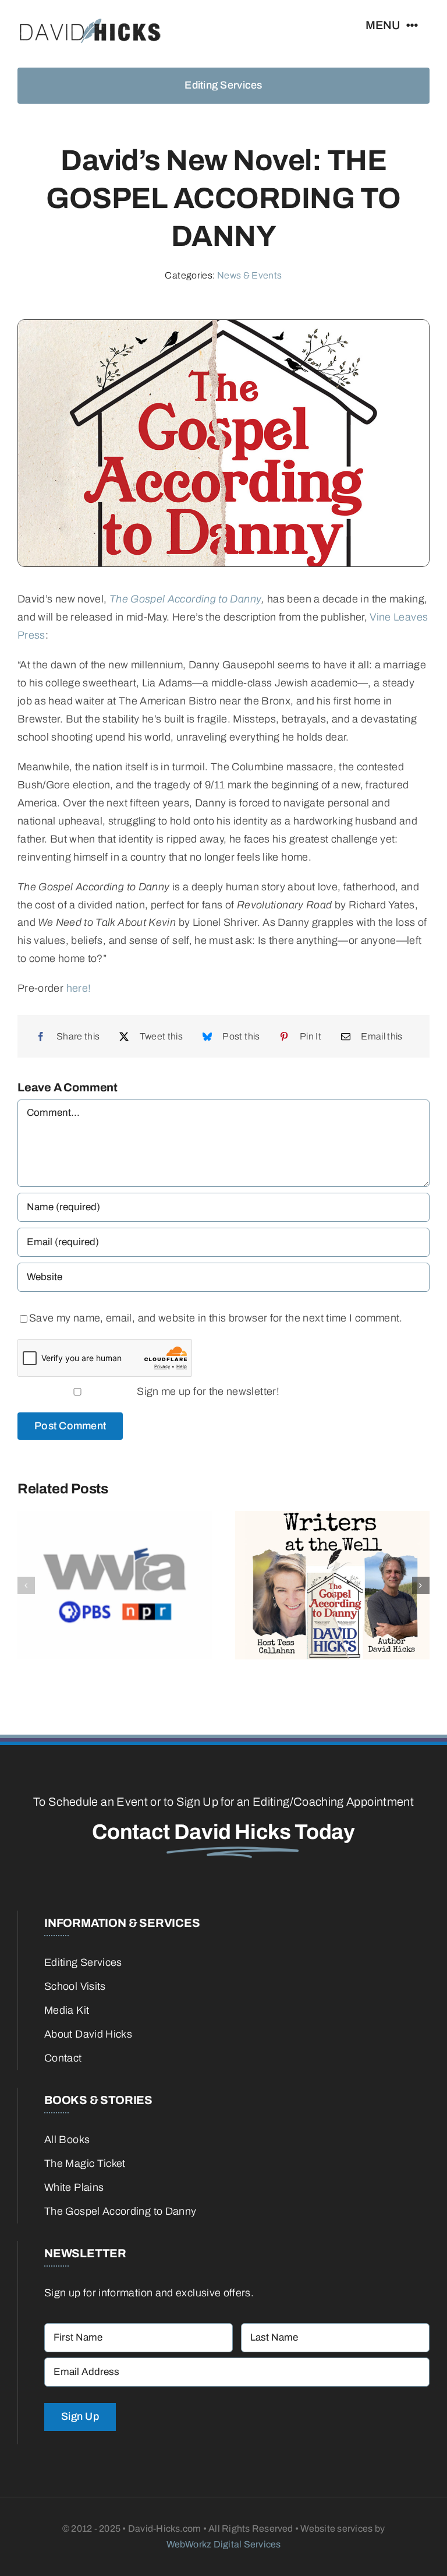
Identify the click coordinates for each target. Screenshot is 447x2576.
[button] (26, 1585)
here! (79, 988)
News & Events (250, 275)
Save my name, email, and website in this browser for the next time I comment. (216, 1318)
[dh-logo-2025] (90, 17)
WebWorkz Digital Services (224, 2544)
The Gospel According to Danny (185, 599)
